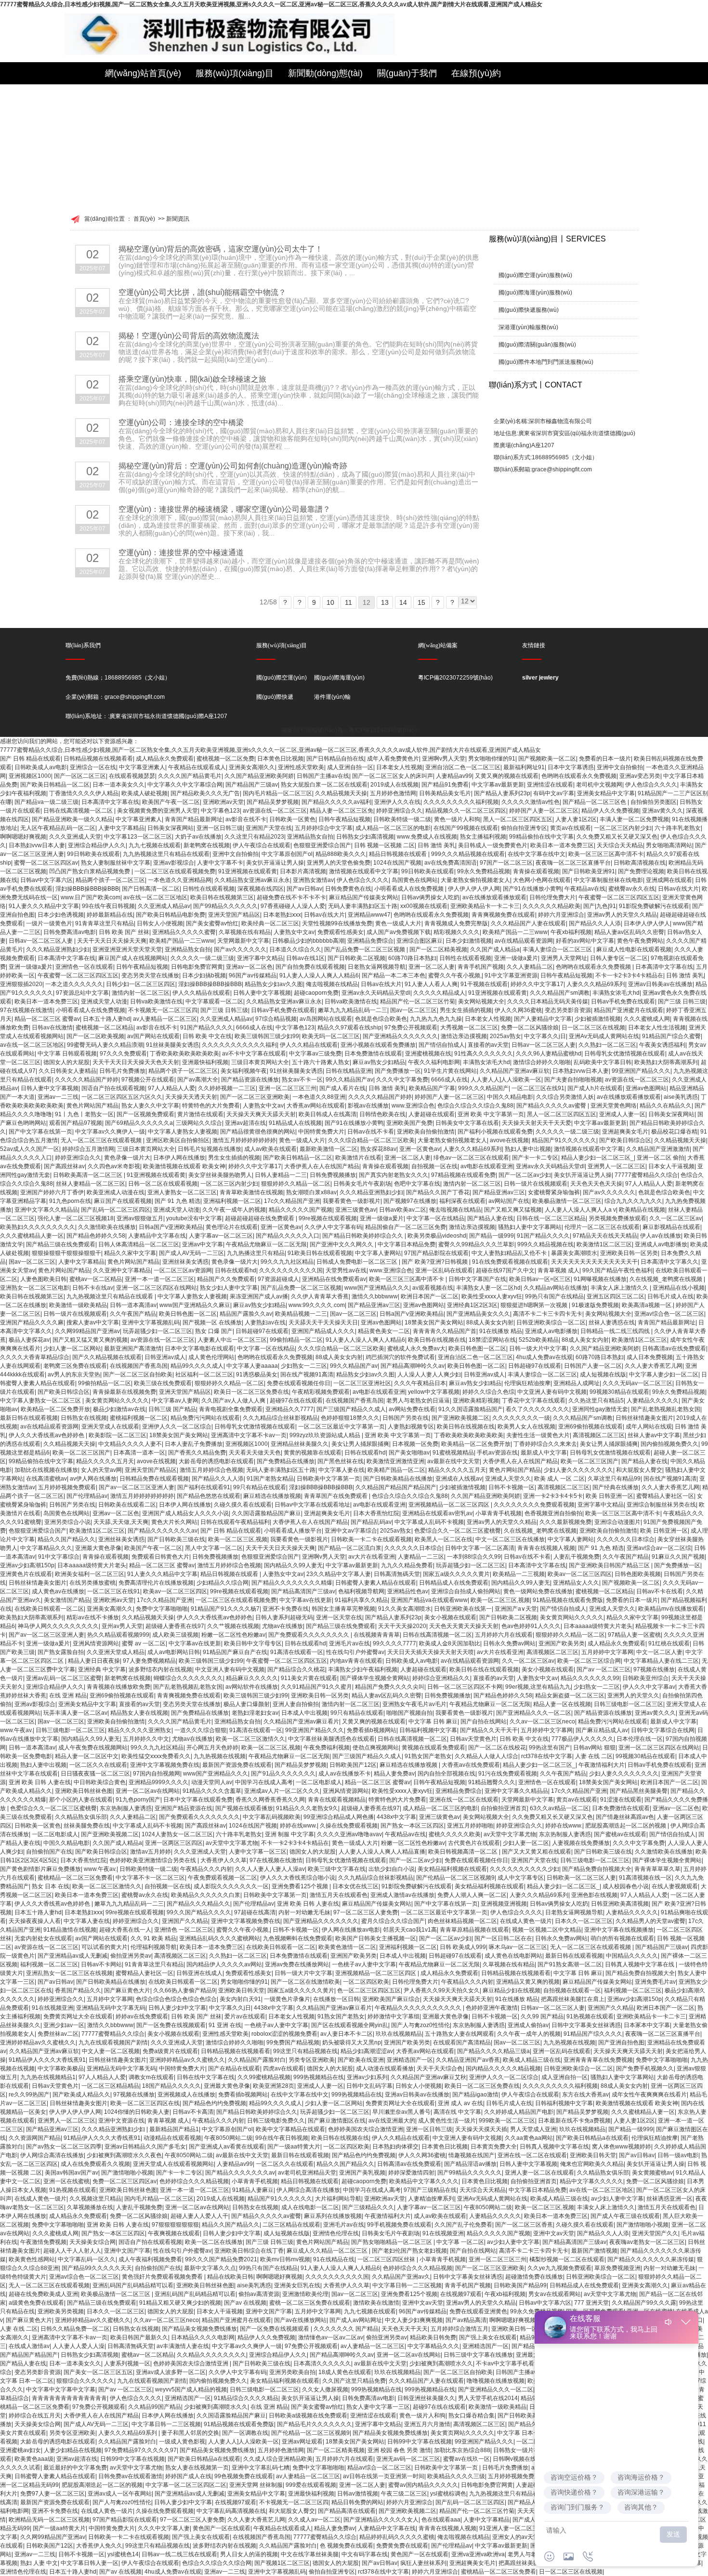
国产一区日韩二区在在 (503, 1938)
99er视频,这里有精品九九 (538, 1687)
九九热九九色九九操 (436, 1019)
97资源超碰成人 (278, 1279)
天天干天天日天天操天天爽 (112, 941)
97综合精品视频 (276, 1019)
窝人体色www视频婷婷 (622, 2147)
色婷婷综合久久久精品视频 (194, 2181)
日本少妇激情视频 (469, 941)
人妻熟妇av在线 (265, 1322)
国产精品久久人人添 (595, 923)
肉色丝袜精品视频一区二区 (462, 1921)
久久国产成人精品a (495, 949)
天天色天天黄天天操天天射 (464, 1626)
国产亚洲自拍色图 (621, 2042)
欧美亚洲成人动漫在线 (116, 1192)
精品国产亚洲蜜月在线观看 (629, 1010)
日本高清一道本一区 (139, 1453)
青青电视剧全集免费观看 (231, 1409)
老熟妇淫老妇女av (255, 1713)
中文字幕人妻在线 (341, 1470)
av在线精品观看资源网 (524, 941)
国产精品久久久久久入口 (288, 1236)
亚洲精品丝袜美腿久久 (300, 1444)
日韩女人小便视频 (160, 923)
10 (330, 602)
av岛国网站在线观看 (326, 1019)
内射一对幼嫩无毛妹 (304, 1912)
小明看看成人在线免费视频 (410, 889)
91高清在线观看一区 (297, 1652)
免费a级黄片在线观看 (170, 2051)
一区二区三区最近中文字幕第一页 (341, 1427)
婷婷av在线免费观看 (142, 2016)
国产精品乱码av (371, 1522)
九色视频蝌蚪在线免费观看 (298, 1938)
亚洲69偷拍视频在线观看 (590, 1427)
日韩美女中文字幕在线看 (467, 1123)
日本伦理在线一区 (640, 1739)
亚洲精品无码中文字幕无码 (111, 2008)
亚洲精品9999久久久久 (158, 1782)
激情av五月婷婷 (151, 1852)
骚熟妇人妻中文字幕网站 (530, 1227)
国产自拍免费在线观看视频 (310, 967)
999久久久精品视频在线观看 (468, 854)
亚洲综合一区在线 (93, 767)
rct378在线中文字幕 (547, 1756)
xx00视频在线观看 (424, 906)
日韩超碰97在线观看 (262, 1331)
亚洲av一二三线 (58, 1097)
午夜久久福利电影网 (434, 1062)
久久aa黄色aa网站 (529, 2138)
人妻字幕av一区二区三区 (221, 1236)
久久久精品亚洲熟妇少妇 (58, 949)
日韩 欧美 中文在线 (207, 1036)
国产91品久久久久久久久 (283, 1774)
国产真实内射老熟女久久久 (393, 1175)
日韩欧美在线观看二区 (127, 1505)
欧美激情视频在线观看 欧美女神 (184, 1166)
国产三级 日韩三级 (682, 1001)
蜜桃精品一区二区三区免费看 (75, 1878)
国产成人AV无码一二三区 (191, 1253)
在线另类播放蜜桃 (92, 1583)
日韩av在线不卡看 (371, 1132)
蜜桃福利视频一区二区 (139, 1418)
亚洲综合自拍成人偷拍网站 (466, 1591)
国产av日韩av (304, 889)
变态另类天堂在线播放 (150, 975)
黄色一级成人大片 (398, 923)
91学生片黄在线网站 (450, 1071)
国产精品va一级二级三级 (46, 802)
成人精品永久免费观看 (165, 759)
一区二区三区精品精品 (110, 2086)
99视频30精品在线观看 (619, 1392)
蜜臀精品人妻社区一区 (665, 1496)
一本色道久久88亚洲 (319, 1097)
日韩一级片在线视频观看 (536, 1184)
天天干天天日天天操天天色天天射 (136, 1062)
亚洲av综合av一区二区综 (659, 1548)
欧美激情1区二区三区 (604, 1244)
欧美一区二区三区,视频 (238, 1539)
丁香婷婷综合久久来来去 (545, 1444)
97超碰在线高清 (255, 1912)
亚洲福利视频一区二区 (232, 1201)
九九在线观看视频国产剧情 (113, 2042)
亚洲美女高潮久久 (252, 767)
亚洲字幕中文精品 (260, 958)
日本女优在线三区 (355, 1886)
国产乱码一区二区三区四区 (116, 1210)
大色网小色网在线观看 (542, 880)
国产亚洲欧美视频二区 (460, 1418)
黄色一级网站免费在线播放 (538, 1591)
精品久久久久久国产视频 (301, 1210)
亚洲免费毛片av (655, 1982)
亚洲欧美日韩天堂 (241, 1990)
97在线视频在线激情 (26, 1010)
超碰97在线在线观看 (296, 1401)
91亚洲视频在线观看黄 (248, 871)
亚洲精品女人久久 (576, 1583)
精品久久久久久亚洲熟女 (140, 1730)
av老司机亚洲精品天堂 (307, 2173)
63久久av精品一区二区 (559, 1808)
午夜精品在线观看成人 (197, 767)
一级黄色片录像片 (287, 1999)
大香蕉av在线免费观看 (471, 1765)
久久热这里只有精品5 (596, 1401)
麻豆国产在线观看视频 (123, 1201)
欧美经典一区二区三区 (270, 923)
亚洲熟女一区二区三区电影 (35, 1288)
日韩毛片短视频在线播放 (210, 1149)
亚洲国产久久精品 (185, 1921)
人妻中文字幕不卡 (220, 863)
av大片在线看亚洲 (372, 1557)
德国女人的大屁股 (66, 1062)
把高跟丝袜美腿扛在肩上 (573, 1999)
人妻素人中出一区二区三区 (232, 1340)
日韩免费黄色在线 (348, 889)
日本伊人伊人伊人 (647, 923)
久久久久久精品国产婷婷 (87, 1080)
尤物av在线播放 (282, 1626)
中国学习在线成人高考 (264, 1782)
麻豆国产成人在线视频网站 (133, 958)
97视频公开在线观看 (148, 1080)
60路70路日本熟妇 (412, 958)
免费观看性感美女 (341, 932)
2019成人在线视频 (394, 785)
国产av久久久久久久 (240, 949)
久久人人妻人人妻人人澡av (270, 1869)
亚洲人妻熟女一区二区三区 (182, 1192)
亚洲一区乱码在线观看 (444, 1270)
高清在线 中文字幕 (457, 2112)
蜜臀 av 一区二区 (144, 1643)
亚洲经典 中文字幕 (102, 1669)
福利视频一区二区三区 (49, 1964)
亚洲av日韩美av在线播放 (660, 984)
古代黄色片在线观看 (474, 1843)
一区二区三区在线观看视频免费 (175, 871)
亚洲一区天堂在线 (339, 1617)
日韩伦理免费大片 (552, 897)
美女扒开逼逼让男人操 (275, 863)
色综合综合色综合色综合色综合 (176, 1999)
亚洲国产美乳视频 (362, 2173)
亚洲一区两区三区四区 (174, 1843)
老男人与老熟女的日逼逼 (418, 1401)
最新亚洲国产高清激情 (133, 1348)
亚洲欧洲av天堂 (223, 802)
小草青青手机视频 (498, 1513)
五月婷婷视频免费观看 (67, 1487)
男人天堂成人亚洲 (533, 2129)
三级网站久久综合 (199, 1123)
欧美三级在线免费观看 (163, 1383)
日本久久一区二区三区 (584, 1921)
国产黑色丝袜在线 (341, 1461)
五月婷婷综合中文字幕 (324, 828)
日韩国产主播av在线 (323, 776)
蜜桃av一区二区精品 (96, 1279)
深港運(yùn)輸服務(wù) (528, 327)
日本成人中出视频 (304, 1713)
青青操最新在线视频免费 (124, 1392)
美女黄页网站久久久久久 (117, 1401)
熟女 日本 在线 (51, 1886)
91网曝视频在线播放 (600, 1279)
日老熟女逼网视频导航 (377, 967)
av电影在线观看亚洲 (487, 1166)
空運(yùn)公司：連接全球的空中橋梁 (181, 422)
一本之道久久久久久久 (74, 984)
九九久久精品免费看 (407, 1565)
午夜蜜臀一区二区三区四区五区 (619, 897)
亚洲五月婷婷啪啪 (470, 1826)
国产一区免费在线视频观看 (171, 2025)
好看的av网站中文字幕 (585, 941)
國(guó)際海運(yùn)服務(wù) (535, 293)
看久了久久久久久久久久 (538, 1409)
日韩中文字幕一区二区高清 (480, 1548)
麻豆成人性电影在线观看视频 (634, 949)
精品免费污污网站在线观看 (205, 1418)
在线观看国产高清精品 (462, 2042)
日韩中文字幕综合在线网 (663, 1730)
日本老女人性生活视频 (657, 1028)
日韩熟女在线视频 (84, 1418)
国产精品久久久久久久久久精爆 (292, 1583)
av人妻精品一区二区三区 (165, 1019)
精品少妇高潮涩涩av (367, 2051)
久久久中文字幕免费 (402, 1080)
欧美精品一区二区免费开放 (55, 1409)
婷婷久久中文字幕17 (537, 984)
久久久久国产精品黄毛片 (190, 776)
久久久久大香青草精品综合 (35, 1357)
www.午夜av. (16, 1730)
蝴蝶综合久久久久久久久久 (188, 1678)
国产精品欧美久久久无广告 (205, 793)
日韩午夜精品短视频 (344, 819)
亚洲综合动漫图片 (617, 1522)
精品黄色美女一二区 (384, 1331)
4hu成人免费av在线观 (544, 1357)
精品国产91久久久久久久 (564, 1140)
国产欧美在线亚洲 (361, 2060)
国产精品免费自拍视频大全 (597, 1869)
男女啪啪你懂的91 (492, 759)
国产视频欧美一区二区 (547, 759)
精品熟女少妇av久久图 (274, 984)
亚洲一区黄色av (420, 1149)
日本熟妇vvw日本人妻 (37, 845)
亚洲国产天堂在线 (269, 828)
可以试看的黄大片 (105, 1947)
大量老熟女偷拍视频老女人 (475, 880)
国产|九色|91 (600, 906)
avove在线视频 (509, 1140)
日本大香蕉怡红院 (376, 1513)
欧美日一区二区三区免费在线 (251, 1392)
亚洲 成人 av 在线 (460, 2103)
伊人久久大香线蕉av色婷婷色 (47, 1435)
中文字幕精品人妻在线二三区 (661, 1661)
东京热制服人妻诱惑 (126, 1808)
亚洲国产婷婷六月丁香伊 (52, 1192)
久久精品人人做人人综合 (486, 1756)
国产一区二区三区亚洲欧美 (255, 1097)
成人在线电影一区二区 (310, 2207)
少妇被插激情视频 (598, 1019)
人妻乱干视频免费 (577, 1557)
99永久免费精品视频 (484, 871)
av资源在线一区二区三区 (275, 811)
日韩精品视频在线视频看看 (98, 759)
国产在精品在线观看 (234, 2069)
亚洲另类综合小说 (67, 1522)
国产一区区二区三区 (80, 776)
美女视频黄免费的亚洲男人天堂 (157, 811)
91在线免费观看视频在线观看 (510, 1262)
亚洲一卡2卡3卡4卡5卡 (553, 1496)
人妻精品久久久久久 (653, 1401)
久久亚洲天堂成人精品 (116, 1652)
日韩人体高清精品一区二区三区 (139, 1244)
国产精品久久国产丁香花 (438, 1192)
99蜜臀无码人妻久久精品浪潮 (105, 1045)
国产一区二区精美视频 (438, 949)
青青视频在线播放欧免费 (118, 1687)
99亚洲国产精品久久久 (641, 1071)
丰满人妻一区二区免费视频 (634, 819)
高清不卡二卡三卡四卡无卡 (548, 1314)
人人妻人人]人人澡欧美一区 (506, 1080)
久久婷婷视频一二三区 (227, 1088)
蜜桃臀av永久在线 (632, 889)
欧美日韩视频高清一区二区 (464, 1852)
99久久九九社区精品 (287, 1262)
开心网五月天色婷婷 (212, 1748)
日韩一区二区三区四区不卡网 (465, 1687)
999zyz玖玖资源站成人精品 (326, 1435)
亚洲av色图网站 (646, 1088)
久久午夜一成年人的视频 (234, 1210)
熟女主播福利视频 (483, 837)
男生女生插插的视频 (466, 1010)
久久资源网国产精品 (35, 2138)
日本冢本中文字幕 (647, 2025)
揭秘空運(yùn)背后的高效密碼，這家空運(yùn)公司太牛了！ (221, 249)
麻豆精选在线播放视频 (272, 1496)
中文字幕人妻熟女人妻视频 (183, 1132)
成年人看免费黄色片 (393, 759)
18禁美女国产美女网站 (434, 1322)
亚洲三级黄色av (356, 1210)
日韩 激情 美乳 (436, 845)
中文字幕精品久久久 (46, 1548)
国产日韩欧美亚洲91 (589, 871)
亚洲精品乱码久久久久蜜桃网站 (220, 1938)
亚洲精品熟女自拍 (310, 837)
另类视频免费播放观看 (617, 1218)
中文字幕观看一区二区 (214, 1001)
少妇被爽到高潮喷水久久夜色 (124, 2155)
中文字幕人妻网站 (378, 1253)
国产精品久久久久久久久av (163, 1531)
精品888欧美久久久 (341, 854)
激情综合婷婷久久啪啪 (542, 1062)
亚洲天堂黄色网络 (614, 1106)
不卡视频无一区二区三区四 (163, 1010)
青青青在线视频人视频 (546, 1548)
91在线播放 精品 (501, 1331)
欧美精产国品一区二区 (396, 1470)
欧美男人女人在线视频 (526, 1427)
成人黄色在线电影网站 (513, 1956)
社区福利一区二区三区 (204, 1375)
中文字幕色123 (220, 811)
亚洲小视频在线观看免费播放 (378, 1045)
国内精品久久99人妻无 (293, 1565)
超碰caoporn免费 (316, 993)
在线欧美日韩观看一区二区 (49, 1609)
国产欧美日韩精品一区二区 (55, 785)
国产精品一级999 (492, 1236)
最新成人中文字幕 (544, 1453)
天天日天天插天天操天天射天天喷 (431, 1652)
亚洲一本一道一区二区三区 (159, 1279)
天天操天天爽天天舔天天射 (261, 1114)
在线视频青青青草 (377, 1635)
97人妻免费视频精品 (149, 1661)
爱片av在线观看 (245, 2016)
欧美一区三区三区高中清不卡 (606, 854)
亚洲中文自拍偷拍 (620, 767)
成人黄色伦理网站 (211, 1357)
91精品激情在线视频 (70, 1930)
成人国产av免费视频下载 (399, 932)
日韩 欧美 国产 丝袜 (124, 932)
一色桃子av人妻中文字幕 (364, 1964)
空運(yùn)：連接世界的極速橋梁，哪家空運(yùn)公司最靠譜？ (224, 509)
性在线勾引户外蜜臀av (355, 1652)
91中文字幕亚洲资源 (511, 975)
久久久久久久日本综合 (626, 1539)
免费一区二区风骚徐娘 (530, 1028)
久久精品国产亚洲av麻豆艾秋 (428, 2077)
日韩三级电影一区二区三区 (629, 1704)
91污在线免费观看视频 (508, 1774)
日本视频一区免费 (415, 1444)
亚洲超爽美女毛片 (625, 1132)
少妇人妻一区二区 (526, 1843)
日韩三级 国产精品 (172, 1409)
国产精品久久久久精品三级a (493, 2051)
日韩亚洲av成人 (165, 1357)
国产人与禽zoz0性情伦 (420, 2025)
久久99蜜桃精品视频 (264, 2077)
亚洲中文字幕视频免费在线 (165, 1765)
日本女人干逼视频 (671, 1166)
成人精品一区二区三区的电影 (393, 828)
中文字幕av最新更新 (498, 785)
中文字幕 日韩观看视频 (67, 1054)
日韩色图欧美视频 (638, 1574)
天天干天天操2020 (402, 1626)
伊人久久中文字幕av (649, 1687)
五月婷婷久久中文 (146, 1739)
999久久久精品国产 (483, 1088)
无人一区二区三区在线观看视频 (102, 1140)
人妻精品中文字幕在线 (157, 1236)
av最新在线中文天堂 (453, 1461)
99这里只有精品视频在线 (305, 2051)
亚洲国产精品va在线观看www (429, 1600)
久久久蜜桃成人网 (647, 1019)
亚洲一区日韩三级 (220, 828)
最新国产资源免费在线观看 (237, 1765)
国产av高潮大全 (198, 1080)
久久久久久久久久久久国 (291, 1270)
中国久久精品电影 (510, 1097)
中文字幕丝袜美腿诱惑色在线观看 (331, 1739)
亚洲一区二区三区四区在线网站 (157, 1288)
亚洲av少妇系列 (367, 2077)
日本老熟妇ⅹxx (282, 915)
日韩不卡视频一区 (511, 1487)
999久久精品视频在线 (545, 1244)
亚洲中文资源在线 (121, 2121)
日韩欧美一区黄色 (292, 819)
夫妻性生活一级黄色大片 (538, 1435)
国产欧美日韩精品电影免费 (170, 915)
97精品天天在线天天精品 (605, 1236)
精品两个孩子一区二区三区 (110, 880)
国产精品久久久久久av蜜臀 (552, 1106)
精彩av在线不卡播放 (93, 1617)
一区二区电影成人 (319, 1782)
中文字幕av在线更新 (306, 1600)
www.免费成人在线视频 (427, 837)
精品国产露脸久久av (246, 1314)
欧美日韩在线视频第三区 (222, 897)
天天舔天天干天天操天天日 (323, 1322)
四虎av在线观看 (283, 2069)
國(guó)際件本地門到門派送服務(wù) (546, 362)
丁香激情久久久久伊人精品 (84, 793)
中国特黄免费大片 (321, 1132)
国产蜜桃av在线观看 (620, 1834)
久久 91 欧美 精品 (153, 1938)
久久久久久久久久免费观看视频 (534, 1505)
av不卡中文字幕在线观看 (254, 1054)
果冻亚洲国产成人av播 (259, 1296)
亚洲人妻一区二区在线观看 (539, 2173)
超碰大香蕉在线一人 (125, 1930)
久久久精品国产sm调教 (560, 993)
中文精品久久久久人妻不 (130, 1444)
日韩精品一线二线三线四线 (616, 1331)
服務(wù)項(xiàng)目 (235, 73)
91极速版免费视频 (595, 1305)
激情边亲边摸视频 (464, 1036)
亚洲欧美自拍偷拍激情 (426, 1132)
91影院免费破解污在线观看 (654, 906)
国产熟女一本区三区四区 (412, 1826)
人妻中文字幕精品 (121, 828)
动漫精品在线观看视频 (172, 2138)
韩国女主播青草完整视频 (343, 1609)
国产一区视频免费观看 (145, 1114)
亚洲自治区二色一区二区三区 (463, 767)
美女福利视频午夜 (244, 1071)
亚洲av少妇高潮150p (27, 1565)
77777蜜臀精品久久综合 (646, 1175)
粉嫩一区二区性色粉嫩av (233, 1635)
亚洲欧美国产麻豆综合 (391, 1999)
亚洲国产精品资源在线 (184, 1808)
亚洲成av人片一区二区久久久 (282, 1791)
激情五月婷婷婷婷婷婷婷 (244, 1140)
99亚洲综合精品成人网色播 (339, 1817)
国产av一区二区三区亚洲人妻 (137, 1487)
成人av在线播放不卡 (345, 1774)
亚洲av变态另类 (640, 776)
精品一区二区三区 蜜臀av (47, 1019)
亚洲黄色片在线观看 (26, 1574)
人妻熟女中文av (294, 932)
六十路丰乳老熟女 (678, 828)
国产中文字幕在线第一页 (40, 1132)
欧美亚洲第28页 (274, 2086)
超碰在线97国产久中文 (505, 1270)
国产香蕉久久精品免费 (197, 1453)
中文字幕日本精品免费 (406, 1244)
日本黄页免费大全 (494, 2147)
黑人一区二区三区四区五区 (518, 819)
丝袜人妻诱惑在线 (612, 1322)
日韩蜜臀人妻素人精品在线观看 (376, 1583)
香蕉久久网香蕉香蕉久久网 (270, 1800)
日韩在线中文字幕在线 (206, 2077)
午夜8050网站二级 (228, 2138)
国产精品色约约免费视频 (214, 2103)
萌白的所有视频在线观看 (622, 1938)
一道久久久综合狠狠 (200, 1730)
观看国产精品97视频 (76, 1123)
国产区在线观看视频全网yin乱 (350, 2025)
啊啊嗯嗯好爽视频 (23, 837)
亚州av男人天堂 (122, 1626)
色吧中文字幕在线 (417, 1184)
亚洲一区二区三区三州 (288, 1088)
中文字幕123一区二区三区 (138, 837)
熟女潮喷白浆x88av (311, 1192)
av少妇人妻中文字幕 (617, 2199)
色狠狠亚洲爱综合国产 (322, 845)
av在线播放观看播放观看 (494, 897)
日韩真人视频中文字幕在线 (640, 1964)
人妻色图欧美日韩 (43, 1279)
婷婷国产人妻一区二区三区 (544, 811)
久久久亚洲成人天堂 (75, 837)
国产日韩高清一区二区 (151, 889)
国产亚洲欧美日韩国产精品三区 (610, 1565)
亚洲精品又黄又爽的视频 (528, 1982)
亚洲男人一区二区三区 (616, 1166)
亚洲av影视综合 (174, 863)
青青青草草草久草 (657, 1869)
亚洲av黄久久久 (662, 811)
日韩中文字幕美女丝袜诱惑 (586, 2025)
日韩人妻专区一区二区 (619, 958)
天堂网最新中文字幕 (243, 941)
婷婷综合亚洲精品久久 (441, 1678)
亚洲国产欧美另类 (562, 1643)
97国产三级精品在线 (430, 2190)
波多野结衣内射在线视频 (160, 1669)
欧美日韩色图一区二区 (188, 1314)
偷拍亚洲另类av (131, 1956)
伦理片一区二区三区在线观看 (602, 1227)
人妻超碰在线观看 (432, 1114)
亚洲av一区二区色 (249, 967)
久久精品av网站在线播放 (556, 1288)
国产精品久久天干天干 (489, 1730)
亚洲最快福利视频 (205, 1062)
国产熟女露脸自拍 (61, 1652)
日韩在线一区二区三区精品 (551, 1218)
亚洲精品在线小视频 (679, 1288)
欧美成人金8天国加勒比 (450, 1643)
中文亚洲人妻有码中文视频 (552, 1392)
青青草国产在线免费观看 (336, 1496)
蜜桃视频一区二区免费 (225, 759)
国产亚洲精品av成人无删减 (72, 1956)
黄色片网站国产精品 (92, 1106)
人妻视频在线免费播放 (581, 1843)
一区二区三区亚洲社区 (362, 1383)
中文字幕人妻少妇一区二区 (664, 1375)
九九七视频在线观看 (155, 845)
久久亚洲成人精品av (164, 906)
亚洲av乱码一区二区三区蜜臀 (64, 1678)
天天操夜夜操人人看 (35, 1921)
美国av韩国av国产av (72, 2173)
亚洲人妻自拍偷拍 (296, 1704)
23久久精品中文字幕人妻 (339, 1574)
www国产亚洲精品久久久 (377, 1288)
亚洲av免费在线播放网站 (297, 1964)
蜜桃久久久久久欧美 (455, 1834)
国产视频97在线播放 (410, 1201)
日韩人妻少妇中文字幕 (177, 2008)
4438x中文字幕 (396, 1817)
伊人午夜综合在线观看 (262, 845)
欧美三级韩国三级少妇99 (267, 1036)
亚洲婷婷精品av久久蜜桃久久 (38, 2042)
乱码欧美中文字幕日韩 (603, 1062)
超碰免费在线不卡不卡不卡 (291, 897)
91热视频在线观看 (590, 2016)
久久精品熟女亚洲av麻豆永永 (252, 880)
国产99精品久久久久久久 (225, 906)
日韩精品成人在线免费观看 (454, 1583)
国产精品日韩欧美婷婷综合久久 (363, 1236)
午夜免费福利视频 (327, 1748)
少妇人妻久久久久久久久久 (578, 1470)
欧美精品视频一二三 (301, 1314)
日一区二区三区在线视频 (593, 1028)
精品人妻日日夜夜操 (94, 1661)
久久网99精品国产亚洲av (87, 1331)
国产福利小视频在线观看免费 (495, 1132)
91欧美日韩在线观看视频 (320, 1253)
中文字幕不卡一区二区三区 (150, 1878)
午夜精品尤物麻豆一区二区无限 (266, 1244)
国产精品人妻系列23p (502, 793)
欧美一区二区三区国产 (81, 1453)
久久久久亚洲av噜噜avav (349, 1834)
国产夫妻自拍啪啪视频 (573, 1080)
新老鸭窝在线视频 (207, 845)
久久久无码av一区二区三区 (637, 1383)
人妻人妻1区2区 (576, 819)
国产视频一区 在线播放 (212, 1322)
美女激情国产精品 (67, 1600)
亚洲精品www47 (369, 915)
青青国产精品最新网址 (194, 819)
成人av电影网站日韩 (174, 1652)
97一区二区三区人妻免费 (366, 1912)
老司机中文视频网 (599, 785)
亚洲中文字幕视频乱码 (151, 1322)
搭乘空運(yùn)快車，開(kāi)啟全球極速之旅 (192, 379)
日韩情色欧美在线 (382, 1114)
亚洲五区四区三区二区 (616, 1296)
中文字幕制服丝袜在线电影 (608, 880)
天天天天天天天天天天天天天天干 (594, 1262)
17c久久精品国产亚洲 (292, 1201)
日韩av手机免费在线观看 (623, 1001)
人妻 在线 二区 (594, 1756)
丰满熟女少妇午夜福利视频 (363, 1669)
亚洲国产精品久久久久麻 (32, 1322)
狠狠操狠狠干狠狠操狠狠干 (66, 1253)
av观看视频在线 (433, 1288)
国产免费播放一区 (398, 1071)
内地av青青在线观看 (356, 1661)
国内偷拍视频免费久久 (669, 1444)
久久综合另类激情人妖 (565, 1097)
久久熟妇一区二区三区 (607, 1045)
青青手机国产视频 (481, 967)
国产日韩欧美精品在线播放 (398, 1479)
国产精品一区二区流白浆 (350, 1548)
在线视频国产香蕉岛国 (139, 1366)
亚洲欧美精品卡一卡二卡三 (485, 906)
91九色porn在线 (70, 1201)
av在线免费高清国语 (451, 863)
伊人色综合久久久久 (651, 785)
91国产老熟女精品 (270, 1479)
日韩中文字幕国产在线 (477, 1279)
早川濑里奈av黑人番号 (401, 2112)
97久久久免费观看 (123, 1054)
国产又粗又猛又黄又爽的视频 (90, 1340)
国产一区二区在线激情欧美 (305, 1982)
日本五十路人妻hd (106, 1019)
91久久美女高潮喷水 (405, 1609)
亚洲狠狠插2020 (21, 984)
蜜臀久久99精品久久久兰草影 (476, 1244)
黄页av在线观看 (570, 828)
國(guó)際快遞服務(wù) (529, 310)
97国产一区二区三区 (506, 863)
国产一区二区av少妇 (525, 1175)
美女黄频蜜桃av (652, 2173)
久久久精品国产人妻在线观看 (528, 923)
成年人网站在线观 (649, 1427)
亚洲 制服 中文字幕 (289, 1834)
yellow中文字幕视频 (434, 1392)
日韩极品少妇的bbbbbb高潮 (308, 941)
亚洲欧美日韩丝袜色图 (84, 1791)
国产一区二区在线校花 (497, 1748)
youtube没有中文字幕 (194, 1218)
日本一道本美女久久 (118, 785)
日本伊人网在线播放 (179, 1158)
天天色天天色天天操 (596, 1184)
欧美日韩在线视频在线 (437, 1340)
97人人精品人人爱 (171, 1088)
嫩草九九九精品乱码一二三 (353, 1010)
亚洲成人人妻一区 (622, 1114)
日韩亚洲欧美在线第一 (463, 1609)
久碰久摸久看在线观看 (243, 1505)
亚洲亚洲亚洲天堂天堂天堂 (127, 949)
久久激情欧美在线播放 (107, 1227)
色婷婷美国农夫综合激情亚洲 (366, 2129)
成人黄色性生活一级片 (447, 2121)
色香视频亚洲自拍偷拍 (553, 1513)
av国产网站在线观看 (153, 1036)
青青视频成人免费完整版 (456, 923)
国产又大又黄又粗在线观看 (537, 1852)
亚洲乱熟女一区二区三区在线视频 (69, 1973)
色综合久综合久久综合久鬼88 (475, 1106)
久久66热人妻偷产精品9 (184, 1990)
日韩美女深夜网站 (170, 828)
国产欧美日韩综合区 (625, 1140)
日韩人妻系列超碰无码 (284, 1617)
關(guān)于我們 (407, 73)
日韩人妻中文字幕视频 (262, 993)
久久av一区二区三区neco (542, 1722)
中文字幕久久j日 (545, 1036)
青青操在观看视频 (536, 871)
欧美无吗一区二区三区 (331, 1036)
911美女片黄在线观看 (309, 1678)
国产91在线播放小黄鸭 (532, 889)
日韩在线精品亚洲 (349, 1071)
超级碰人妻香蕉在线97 (175, 1626)
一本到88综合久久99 (474, 1557)
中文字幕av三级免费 (315, 1054)
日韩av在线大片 (678, 889)
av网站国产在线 (509, 1201)
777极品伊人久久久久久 (583, 1739)
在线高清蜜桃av (46, 1479)
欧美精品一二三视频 (519, 1574)
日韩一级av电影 (678, 2155)
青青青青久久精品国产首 (445, 1331)
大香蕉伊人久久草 (223, 1860)
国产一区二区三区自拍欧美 (138, 1375)
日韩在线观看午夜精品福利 (235, 1522)
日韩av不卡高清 (193, 2112)
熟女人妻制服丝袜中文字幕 (116, 863)
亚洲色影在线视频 (594, 1895)
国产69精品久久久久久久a (139, 1123)
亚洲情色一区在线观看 (84, 967)
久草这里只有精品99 (614, 1479)
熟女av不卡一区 (302, 1080)
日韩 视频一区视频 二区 (384, 845)
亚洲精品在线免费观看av (334, 1279)
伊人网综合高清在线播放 (52, 2155)
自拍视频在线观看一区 (572, 1990)
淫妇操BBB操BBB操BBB (87, 889)
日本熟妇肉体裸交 (395, 2147)
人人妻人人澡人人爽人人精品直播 (382, 1852)
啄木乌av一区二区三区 (518, 1947)
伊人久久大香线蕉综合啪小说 (298, 1878)
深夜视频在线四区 (261, 889)
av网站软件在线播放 (252, 1687)
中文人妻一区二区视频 (111, 2051)
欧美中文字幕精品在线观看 (290, 2129)
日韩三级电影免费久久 (276, 2121)
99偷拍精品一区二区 (296, 1340)
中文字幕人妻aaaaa (252, 1366)
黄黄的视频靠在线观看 (313, 1453)
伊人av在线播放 (661, 1236)
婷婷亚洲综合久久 (399, 811)
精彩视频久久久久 (457, 932)
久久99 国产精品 (542, 2016)
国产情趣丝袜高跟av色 (625, 1817)
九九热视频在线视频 (220, 1756)
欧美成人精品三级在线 (532, 2060)
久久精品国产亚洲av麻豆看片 (301, 1722)
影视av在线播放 (368, 1106)
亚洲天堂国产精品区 (234, 915)
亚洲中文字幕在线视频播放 (619, 1930)
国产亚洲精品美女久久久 (478, 1314)
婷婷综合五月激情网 (88, 1149)
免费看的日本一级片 (605, 759)
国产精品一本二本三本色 (393, 975)
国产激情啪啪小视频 (127, 2173)
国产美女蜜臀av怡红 (212, 923)
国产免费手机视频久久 (645, 2069)
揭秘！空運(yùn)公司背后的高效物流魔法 (189, 336)
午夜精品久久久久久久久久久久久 (419, 2008)
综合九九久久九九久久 (633, 1201)
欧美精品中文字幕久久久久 (424, 2181)
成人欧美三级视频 (175, 1635)
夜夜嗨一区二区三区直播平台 (573, 863)
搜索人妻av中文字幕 (93, 1322)
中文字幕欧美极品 (61, 2069)
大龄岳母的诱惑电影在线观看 (216, 1461)
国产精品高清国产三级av (303, 1591)
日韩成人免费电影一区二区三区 (358, 1262)
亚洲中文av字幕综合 (351, 1531)
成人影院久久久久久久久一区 (231, 1886)
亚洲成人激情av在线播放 (402, 1895)
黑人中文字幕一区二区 (214, 1548)
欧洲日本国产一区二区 (430, 1296)
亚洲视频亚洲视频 (504, 1904)
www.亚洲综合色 (413, 1106)
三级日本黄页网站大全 (260, 1062)
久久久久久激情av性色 (531, 802)
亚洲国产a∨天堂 (516, 1609)
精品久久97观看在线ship (349, 1028)
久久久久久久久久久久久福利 (239, 1045)
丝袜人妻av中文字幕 (654, 1435)
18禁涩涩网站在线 (492, 1340)
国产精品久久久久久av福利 (336, 802)
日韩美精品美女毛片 (445, 793)
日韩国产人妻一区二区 (593, 1366)
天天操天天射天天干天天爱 (537, 1123)
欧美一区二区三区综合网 (589, 1661)
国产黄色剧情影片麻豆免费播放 (40, 1869)
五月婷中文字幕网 (110, 1999)
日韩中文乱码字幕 (369, 2086)
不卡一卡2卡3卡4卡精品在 (629, 975)
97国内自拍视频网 (157, 1774)
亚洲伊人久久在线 (397, 802)
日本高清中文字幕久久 (669, 1262)
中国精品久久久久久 (632, 1956)
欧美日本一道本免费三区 (562, 845)
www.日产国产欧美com (91, 897)
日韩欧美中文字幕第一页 (328, 1479)
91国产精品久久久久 (207, 1028)
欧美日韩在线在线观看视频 (484, 1669)
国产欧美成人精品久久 (81, 2095)
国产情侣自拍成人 (442, 1045)
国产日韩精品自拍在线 (335, 759)
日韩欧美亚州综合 (645, 1678)
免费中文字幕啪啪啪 (162, 1609)
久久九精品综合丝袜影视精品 (280, 1418)
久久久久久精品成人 (439, 993)
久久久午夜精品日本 (420, 1383)
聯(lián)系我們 (132, 95)
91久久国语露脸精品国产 (471, 1409)
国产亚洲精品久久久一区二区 (534, 1713)
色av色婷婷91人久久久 (531, 1626)
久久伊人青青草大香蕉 (320, 1296)
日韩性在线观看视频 (209, 889)
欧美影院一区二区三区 (118, 1435)
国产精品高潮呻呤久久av (413, 1366)
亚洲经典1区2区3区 (472, 1305)
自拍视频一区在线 (434, 1166)
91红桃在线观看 (669, 1643)
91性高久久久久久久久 (484, 1054)
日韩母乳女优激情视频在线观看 (625, 1054)
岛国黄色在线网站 (415, 880)
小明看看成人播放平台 (293, 1531)
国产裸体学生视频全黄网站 (375, 1678)
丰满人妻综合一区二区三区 (558, 949)
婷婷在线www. (298, 1826)
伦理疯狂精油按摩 (527, 1383)
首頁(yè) (144, 219)
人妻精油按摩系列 (431, 2199)
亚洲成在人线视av (459, 1479)
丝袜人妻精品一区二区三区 (91, 1184)
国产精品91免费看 (445, 785)
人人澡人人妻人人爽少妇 (429, 1375)
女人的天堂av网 (101, 1470)
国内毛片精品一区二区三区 (277, 793)
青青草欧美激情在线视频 (251, 1192)
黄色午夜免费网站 (640, 941)
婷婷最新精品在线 (110, 915)
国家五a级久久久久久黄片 (456, 1574)
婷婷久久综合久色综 (488, 1392)
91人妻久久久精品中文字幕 (44, 906)
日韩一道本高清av (133, 1305)
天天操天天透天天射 (191, 1097)
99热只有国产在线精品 (554, 1296)
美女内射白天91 (240, 1999)
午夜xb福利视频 (571, 932)
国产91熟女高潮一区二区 (570, 1964)
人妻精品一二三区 (421, 1557)
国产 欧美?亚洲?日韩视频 (435, 1262)
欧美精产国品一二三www (515, 932)
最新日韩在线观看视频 (29, 1418)
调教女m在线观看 (151, 2077)
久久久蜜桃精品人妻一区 (32, 1236)
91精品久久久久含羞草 (212, 1791)
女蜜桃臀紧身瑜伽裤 (554, 1192)
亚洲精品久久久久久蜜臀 (184, 932)
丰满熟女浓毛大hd (616, 993)
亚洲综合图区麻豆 (420, 941)
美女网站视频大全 (481, 1001)
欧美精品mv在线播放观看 (671, 1609)
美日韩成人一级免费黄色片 (493, 845)
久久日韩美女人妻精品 (67, 1071)
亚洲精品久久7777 (289, 1409)
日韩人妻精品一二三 (281, 1175)
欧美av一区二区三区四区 (580, 1574)
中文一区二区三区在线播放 (510, 1539)
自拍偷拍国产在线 (49, 1852)
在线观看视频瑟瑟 (132, 776)
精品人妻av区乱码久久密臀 (629, 932)
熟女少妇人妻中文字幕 (229, 1288)
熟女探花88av (378, 1149)
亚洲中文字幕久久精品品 (46, 1210)
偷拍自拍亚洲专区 (524, 828)
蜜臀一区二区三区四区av (46, 863)
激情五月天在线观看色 (339, 1895)
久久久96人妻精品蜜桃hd (549, 1054)
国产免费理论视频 (641, 871)
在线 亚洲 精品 (68, 1695)
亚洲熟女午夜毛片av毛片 (414, 1704)
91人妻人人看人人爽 (431, 984)
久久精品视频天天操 (341, 793)
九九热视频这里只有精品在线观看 (166, 854)
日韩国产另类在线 (406, 1418)
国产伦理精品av (87, 1496)
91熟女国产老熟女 (428, 1756)
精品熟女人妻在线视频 (139, 1713)
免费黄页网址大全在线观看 (78, 2016)
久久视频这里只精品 (95, 2199)
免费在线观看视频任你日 (299, 1383)
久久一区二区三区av (675, 1218)
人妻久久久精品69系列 (596, 984)
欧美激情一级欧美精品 (78, 1305)
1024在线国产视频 (397, 863)
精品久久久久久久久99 (590, 1678)
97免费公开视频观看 (411, 1028)
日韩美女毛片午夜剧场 (362, 1184)
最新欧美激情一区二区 (328, 1149)
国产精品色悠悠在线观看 (209, 1496)
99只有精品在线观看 (260, 1487)
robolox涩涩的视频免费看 (284, 2034)
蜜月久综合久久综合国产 (393, 1921)
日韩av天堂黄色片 (473, 1739)
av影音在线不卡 (246, 819)
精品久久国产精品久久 (66, 1539)
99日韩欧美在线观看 (93, 854)
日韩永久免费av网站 (509, 1643)
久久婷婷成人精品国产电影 (519, 2112)
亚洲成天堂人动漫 (104, 1001)
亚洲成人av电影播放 (661, 1244)
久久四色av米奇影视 (114, 1166)
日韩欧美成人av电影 (41, 767)
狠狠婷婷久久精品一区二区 (296, 1184)
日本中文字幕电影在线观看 (199, 1348)
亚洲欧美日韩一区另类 (629, 1253)
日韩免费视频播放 (333, 1175)
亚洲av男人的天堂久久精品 (622, 915)
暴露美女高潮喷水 (574, 1253)
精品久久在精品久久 (666, 1106)
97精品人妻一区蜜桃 (634, 1635)
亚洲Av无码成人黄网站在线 (604, 1036)
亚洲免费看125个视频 (301, 1886)
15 (421, 602)
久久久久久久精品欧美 (551, 906)
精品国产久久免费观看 (226, 1279)
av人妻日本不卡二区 (347, 2034)
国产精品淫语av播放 (470, 2164)
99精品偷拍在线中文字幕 (541, 837)
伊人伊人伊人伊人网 (474, 889)
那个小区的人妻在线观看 (81, 1800)
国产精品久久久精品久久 (198, 1904)
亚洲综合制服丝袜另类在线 (661, 1505)
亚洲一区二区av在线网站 (148, 1791)
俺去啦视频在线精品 (332, 984)
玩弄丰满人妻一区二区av (75, 1713)
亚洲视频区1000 (30, 776)
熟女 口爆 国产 (214, 1331)
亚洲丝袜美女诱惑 (185, 1262)
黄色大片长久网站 (174, 1522)
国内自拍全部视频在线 (446, 1774)
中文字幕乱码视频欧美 (272, 1817)
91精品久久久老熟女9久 (307, 1808)
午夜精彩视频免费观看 (321, 1392)
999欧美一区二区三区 (507, 2121)
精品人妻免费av (394, 1774)
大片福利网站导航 (338, 2199)
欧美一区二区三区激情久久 (250, 1739)
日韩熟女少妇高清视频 (365, 837)
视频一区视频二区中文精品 (547, 1930)
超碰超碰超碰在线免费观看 (260, 1218)
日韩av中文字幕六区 (46, 880)
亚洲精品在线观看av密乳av (437, 1513)
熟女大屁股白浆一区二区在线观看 (324, 785)
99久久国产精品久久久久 (199, 1912)
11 (348, 602)
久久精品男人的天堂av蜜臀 (650, 1921)
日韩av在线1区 (305, 958)
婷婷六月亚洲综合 (561, 915)
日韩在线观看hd (236, 1270)
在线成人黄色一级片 (526, 1921)
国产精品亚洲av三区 (499, 1192)
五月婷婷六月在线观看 (504, 1635)
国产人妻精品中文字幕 (543, 1019)
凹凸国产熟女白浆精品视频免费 (90, 871)
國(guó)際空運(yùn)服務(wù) (535, 275)
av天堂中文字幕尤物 (510, 1834)
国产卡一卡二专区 (535, 1158)
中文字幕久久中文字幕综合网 (185, 785)
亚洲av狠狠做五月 (140, 1218)
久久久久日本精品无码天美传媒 (548, 1001)
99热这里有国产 (550, 1748)
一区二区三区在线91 (538, 1088)
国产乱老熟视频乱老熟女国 (666, 1409)
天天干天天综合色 (440, 2069)
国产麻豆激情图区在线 (337, 2121)
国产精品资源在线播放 (250, 1080)
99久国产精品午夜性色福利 (617, 1270)
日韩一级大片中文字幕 (538, 1348)
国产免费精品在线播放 (286, 1461)
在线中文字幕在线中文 (537, 854)
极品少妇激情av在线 (119, 1409)
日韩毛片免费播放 (122, 1071)
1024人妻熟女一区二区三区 (177, 1834)
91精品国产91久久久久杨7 (225, 1609)
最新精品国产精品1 (174, 2129)
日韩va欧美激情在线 (156, 1001)
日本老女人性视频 (399, 767)
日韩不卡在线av (93, 1288)
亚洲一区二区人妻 (432, 967)
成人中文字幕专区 (521, 1878)
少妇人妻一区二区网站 (72, 1348)
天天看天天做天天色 (255, 1453)
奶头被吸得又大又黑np (352, 2042)
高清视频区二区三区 (599, 1435)
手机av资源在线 (497, 1453)
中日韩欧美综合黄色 (100, 1782)
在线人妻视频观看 (675, 1886)
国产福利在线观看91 (204, 1487)
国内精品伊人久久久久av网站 (224, 1964)
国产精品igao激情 (475, 2095)
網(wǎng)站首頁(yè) (143, 73)
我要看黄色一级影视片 (352, 1201)
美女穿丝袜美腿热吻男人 (220, 1175)
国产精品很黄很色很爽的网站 (258, 1132)
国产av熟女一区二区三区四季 (64, 2147)
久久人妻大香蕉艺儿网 (654, 1366)
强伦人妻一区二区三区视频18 (76, 1218)
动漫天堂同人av (212, 1782)
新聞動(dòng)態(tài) (325, 73)
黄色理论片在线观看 (232, 1227)
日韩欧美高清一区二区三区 (88, 1175)
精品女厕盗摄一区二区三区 (570, 1695)
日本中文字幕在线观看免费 (198, 1800)
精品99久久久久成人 (197, 1366)
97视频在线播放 (654, 1669)
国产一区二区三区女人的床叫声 (393, 776)
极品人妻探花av (29, 1340)
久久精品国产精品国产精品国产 (396, 1487)
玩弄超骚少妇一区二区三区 (157, 1331)
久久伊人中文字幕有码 (333, 1227)
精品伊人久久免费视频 (610, 811)
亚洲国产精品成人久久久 (323, 1331)
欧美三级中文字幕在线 (337, 1869)
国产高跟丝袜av (64, 1166)
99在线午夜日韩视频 (108, 906)
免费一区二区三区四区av (125, 2181)
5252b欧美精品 (539, 1340)
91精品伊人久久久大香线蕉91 (47, 2060)
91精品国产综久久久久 (593, 2034)
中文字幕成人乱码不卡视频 (429, 1522)
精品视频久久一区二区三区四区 (466, 811)
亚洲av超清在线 (245, 1123)
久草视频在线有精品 (245, 932)
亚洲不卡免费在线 (286, 1609)
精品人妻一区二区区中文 (87, 1756)
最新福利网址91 (524, 767)
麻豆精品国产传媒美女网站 (364, 897)
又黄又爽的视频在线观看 (507, 776)
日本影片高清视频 (303, 871)
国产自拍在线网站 (484, 1722)
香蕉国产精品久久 (78, 1990)
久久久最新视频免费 (565, 1522)
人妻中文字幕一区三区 (258, 1852)
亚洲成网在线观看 (669, 880)
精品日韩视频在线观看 (399, 854)
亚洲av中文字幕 (203, 1244)
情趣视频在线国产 (472, 2155)
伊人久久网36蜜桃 (518, 1010)
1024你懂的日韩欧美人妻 (137, 2112)
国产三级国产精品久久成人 (351, 1409)
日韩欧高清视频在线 (640, 863)
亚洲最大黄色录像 (98, 1548)
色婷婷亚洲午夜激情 (492, 2008)
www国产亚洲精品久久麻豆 (195, 1305)
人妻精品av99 (454, 776)
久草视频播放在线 (90, 2207)
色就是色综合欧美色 (381, 1019)
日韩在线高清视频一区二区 (79, 811)
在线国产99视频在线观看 (466, 828)
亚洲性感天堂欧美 (301, 767)
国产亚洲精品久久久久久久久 (400, 1036)
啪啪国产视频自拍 (409, 1713)
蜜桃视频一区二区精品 (105, 1028)
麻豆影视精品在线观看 (671, 1227)
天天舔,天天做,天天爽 (121, 1522)
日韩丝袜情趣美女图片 (644, 1418)
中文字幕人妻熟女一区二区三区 (41, 1401)
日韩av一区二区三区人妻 (41, 941)
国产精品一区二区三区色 (595, 802)
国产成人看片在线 (342, 1088)
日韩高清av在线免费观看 (674, 1348)
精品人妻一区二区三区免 (341, 811)
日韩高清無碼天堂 (397, 1574)
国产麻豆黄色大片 (127, 1990)
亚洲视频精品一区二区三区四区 (450, 1505)
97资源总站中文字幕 (82, 993)
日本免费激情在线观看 (373, 1054)
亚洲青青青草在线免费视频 (598, 2060)
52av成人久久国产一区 (30, 1149)
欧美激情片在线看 (358, 1158)
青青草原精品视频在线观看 (474, 1930)
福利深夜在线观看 (462, 1201)
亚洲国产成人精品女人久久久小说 (185, 1513)
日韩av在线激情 (52, 1028)
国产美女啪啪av (409, 1453)
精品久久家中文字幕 (130, 1253)
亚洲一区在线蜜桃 (66, 2181)
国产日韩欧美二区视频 (356, 958)
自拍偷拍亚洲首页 (504, 1808)
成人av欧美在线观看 (270, 1149)
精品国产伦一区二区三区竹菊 (418, 1001)
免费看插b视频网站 (372, 1730)
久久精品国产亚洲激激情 (658, 1149)
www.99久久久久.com (317, 1305)
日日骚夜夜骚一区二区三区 (95, 1774)
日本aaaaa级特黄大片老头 (92, 1565)
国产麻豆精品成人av (602, 1730)
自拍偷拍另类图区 (654, 802)
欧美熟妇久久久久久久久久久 (38, 1227)
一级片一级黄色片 (49, 923)
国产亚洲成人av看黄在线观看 (227, 2147)
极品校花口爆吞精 (674, 1132)
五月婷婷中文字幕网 (607, 1652)
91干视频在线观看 (484, 984)
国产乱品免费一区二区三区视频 (365, 949)
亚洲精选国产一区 (410, 2060)
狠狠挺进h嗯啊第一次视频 (535, 1305)
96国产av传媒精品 (253, 975)
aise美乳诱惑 (681, 1097)
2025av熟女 (505, 1036)
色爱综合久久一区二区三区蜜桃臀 (458, 1531)
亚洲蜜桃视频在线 (428, 1054)
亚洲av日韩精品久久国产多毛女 (145, 2147)
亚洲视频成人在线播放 (186, 2095)
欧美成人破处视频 (144, 793)
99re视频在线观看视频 (328, 1218)
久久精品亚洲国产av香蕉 (468, 2060)
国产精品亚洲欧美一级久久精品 (72, 819)
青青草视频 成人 (558, 1270)
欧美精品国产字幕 (432, 1088)
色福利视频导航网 (361, 1591)
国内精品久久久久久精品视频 (503, 2069)
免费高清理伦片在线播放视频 (156, 1583)
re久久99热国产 (29, 2095)
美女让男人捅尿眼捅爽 (360, 1444)
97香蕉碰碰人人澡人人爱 (293, 906)
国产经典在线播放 (616, 1487)
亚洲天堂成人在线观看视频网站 (173, 2164)
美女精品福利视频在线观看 (452, 1869)
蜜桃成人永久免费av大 (416, 1348)
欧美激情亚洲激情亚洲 (395, 1461)
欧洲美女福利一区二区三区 (90, 1574)
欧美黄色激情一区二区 (347, 1947)
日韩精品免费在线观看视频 (154, 1479)
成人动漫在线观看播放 (385, 2069)
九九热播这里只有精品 (256, 1253)
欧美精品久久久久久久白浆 (206, 1895)
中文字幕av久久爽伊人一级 (110, 1132)
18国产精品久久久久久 (171, 2086)
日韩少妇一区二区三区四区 (141, 984)
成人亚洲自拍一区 (350, 767)
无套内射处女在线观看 (43, 1938)
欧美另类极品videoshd (437, 1236)
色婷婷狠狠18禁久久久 (350, 1418)
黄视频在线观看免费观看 (433, 1748)
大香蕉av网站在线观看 (316, 1106)
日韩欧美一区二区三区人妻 (581, 1878)
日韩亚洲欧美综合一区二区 (551, 1322)
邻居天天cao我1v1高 (410, 1930)
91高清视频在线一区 (645, 1878)
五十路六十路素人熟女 (321, 1062)
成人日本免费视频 (650, 1357)
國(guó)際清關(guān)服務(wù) (537, 345)
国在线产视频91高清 (307, 1375)
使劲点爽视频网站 (376, 1748)
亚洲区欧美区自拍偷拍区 (178, 1140)
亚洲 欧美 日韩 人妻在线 (40, 1782)
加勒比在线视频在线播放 (46, 1470)
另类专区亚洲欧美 (312, 2060)
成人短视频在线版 (603, 1375)
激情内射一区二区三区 (141, 993)
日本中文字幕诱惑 (571, 767)
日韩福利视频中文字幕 (428, 1730)
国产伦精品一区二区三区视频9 (455, 1878)
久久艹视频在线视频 (233, 1626)
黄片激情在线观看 (200, 1114)
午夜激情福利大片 (602, 1765)
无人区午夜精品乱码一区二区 (58, 828)
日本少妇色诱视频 (61, 915)
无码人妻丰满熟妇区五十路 (363, 906)
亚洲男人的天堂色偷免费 (339, 863)
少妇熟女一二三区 (304, 1366)
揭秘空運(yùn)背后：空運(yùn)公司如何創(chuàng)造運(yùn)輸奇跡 (233, 466)
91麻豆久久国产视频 (678, 1557)
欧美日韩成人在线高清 (328, 1114)
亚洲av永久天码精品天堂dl (376, 993)
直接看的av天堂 (488, 1045)
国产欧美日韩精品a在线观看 (592, 2138)
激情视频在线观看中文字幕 (364, 871)
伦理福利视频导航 (154, 1947)
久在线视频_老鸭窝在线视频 (667, 1279)
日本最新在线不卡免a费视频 (574, 2121)
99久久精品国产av (349, 1080)
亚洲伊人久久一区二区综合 (177, 1427)
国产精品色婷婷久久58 (96, 1236)
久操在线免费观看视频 (349, 1826)
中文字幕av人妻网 (175, 1401)
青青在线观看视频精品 (337, 1800)
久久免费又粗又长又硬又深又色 (617, 837)
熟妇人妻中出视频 (528, 1149)
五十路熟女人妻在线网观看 (459, 2034)
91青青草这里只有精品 (105, 923)
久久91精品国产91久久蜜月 (316, 1687)
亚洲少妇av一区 (64, 2025)
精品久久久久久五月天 (105, 1461)
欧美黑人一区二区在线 (444, 1539)
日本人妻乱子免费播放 (194, 1444)
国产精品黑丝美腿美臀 (639, 1791)
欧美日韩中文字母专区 (253, 1643)
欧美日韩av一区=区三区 (540, 1279)
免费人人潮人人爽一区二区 (472, 1895)
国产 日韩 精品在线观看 (30, 759)
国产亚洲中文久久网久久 (342, 1244)
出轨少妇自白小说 (392, 1869)
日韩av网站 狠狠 (594, 1748)
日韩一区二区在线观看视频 (163, 1184)
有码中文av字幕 (554, 793)
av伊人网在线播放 (93, 1479)
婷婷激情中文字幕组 (393, 2016)
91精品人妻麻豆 (253, 2190)
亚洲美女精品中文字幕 (606, 793)
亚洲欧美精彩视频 (476, 1401)
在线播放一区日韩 (336, 1999)
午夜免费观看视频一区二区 (223, 1878)
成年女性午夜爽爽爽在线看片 (649, 2095)
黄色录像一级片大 (127, 1158)
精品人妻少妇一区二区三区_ (597, 1158)
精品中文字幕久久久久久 (591, 2181)
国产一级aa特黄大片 (294, 2147)
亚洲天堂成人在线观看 (110, 1427)
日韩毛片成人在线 (670, 1296)
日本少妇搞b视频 (204, 975)
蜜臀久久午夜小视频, (455, 975)
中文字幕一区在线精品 (435, 1218)
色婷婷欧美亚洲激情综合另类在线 (153, 1860)
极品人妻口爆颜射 (247, 1704)
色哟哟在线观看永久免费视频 (579, 776)
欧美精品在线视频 (642, 1210)
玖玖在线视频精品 (399, 2034)
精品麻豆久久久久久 (252, 1678)
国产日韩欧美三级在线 (176, 1539)
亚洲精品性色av (408, 1591)
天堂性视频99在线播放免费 (337, 923)
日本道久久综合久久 (295, 949)
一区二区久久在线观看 (98, 1765)
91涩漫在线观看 (621, 1800)
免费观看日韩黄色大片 (160, 1557)
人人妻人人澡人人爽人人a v (580, 1210)
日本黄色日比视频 (280, 759)
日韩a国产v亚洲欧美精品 (171, 1227)
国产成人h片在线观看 (595, 1088)
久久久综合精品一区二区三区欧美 (371, 1140)
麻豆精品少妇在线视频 (511, 1990)
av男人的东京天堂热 (74, 1375)
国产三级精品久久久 (368, 2207)
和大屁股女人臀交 (639, 1470)
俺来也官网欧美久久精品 (592, 2164)
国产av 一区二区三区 (603, 1669)
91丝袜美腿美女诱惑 (172, 1045)
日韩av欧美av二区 (403, 1210)
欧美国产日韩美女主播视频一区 (376, 1938)
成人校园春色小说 (626, 1886)
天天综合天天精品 (620, 845)
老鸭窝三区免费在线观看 (75, 1366)
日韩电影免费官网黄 (197, 967)
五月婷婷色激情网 (393, 793)
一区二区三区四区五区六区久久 (122, 1097)
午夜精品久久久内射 (206, 1869)
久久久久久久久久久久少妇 (524, 1869)
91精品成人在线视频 (295, 1123)
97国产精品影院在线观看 (436, 1253)
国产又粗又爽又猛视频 (513, 1210)
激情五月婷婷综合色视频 (211, 1470)
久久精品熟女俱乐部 (81, 1817)
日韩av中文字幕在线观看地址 (312, 1505)
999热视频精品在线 (319, 2077)
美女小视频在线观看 (450, 1617)
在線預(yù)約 (476, 73)
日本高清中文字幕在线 (110, 802)
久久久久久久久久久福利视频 (461, 802)
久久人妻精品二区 (530, 967)
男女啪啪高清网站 (669, 845)
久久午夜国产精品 (133, 1314)
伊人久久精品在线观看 (201, 993)
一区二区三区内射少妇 (623, 828)
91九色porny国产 (138, 1800)
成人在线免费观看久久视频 (95, 2164)
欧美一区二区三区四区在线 (145, 2103)
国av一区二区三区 (413, 1010)
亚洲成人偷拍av (528, 2025)
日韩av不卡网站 (101, 1964)
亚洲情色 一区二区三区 (184, 1930)
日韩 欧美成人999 (463, 1947)
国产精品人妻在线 (490, 1218)
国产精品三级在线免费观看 (61, 1244)
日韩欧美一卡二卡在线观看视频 (371, 1539)
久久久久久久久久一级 (521, 1418)
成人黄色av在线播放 (58, 1591)
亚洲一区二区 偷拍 (661, 1158)
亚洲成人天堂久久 (508, 1479)
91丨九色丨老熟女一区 (84, 1114)
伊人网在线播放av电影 (351, 1930)
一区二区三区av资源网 (183, 1270)
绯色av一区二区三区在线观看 (471, 1158)
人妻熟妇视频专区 (411, 1427)
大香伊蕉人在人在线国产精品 (322, 1166)
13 (385, 602)
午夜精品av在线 (585, 889)
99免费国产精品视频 (293, 2042)
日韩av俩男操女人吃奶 (430, 897)
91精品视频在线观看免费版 (568, 1600)
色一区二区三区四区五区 (369, 1990)
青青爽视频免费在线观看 (503, 915)
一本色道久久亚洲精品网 (180, 880)
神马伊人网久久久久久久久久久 (58, 1626)
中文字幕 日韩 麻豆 (433, 1722)
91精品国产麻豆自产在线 (235, 1652)
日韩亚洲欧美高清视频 (620, 1904)
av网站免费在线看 (412, 1409)
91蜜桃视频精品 (453, 1453)
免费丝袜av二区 (58, 2034)
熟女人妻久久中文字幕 (150, 1106)
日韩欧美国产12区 (353, 1765)
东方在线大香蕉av (585, 2095)
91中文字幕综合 (59, 1557)
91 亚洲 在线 (225, 2025)
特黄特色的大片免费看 (211, 1106)
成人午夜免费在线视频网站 (93, 1748)
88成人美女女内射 (490, 1322)
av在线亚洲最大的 (392, 2121)
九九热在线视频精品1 (48, 2077)
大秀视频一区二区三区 (469, 1028)
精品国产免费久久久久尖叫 (390, 1687)
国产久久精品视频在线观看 (107, 1357)
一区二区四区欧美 (366, 1982)
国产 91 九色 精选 (177, 1201)
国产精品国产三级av (252, 785)
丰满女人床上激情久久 (620, 1288)
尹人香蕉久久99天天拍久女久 (442, 1990)
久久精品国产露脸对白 (257, 2060)
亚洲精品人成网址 (577, 1383)
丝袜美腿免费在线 (87, 1826)
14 (403, 602)
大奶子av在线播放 (198, 837)
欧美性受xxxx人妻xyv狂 (492, 1296)
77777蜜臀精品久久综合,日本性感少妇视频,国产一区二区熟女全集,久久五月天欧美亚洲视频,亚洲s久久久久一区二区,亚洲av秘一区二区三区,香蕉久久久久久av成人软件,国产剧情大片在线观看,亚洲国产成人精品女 (271, 4)
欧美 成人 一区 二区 (559, 1479)
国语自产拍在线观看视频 (113, 1088)
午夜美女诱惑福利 (662, 1045)
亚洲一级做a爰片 (516, 958)
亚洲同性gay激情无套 (600, 1409)
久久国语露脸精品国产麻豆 (266, 1513)
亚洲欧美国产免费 (409, 1123)
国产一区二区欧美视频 (95, 1036)
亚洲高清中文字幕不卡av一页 (249, 1435)
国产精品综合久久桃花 (296, 1669)
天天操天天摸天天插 (481, 2129)
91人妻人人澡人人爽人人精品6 (319, 975)
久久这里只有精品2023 (254, 837)
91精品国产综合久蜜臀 (671, 1036)
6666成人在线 (254, 1028)
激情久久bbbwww (375, 1296)
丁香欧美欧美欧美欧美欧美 (184, 1054)
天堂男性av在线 (346, 1270)
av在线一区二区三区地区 (155, 897)
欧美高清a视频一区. (647, 1305)
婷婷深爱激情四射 (411, 2173)
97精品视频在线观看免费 (463, 1175)
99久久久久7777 (394, 1643)
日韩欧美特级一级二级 (402, 819)
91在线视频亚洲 (52, 2008)
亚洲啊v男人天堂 (444, 759)
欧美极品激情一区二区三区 (567, 1201)
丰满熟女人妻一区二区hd (488, 1288)
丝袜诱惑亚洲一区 (669, 2199)
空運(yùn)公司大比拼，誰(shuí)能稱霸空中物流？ (202, 292)
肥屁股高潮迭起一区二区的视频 (626, 1826)
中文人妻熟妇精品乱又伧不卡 (510, 1253)
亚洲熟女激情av (313, 880)
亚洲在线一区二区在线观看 (464, 1800)
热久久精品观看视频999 (118, 1635)
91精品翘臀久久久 (492, 1782)
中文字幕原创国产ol (287, 854)
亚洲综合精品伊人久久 (97, 845)
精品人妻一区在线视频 (562, 1704)
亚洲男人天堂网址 (564, 958)
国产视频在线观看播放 (244, 1808)
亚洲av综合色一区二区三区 (669, 1314)
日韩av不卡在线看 (660, 1591)
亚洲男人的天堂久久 (633, 1695)
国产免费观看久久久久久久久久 (309, 1635)
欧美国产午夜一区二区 (171, 802)
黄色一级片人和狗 (457, 819)
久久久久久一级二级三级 (202, 958)
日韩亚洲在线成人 (199, 1973)
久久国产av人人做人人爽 (234, 1401)
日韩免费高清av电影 (70, 932)
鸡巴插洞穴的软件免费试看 (400, 1357)
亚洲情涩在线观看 (550, 785)
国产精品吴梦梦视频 (273, 802)
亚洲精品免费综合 (370, 941)
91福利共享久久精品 (361, 1600)
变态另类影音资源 (568, 1010)
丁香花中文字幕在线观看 (534, 1401)
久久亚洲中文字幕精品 (122, 1270)
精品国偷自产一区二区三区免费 (406, 1227)
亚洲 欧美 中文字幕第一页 (491, 1114)
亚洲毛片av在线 (349, 1643)
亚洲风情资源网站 (96, 1643)
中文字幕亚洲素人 (142, 767)
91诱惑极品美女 (257, 1375)
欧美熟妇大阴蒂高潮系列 (666, 1062)
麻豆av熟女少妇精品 (379, 1062)
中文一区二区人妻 (659, 1652)
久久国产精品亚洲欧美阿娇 (259, 776)
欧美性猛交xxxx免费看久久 (156, 1756)
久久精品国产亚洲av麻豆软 (515, 1071)
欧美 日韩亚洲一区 (610, 1496)
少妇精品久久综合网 (223, 1583)
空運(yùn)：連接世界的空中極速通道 (181, 553)
